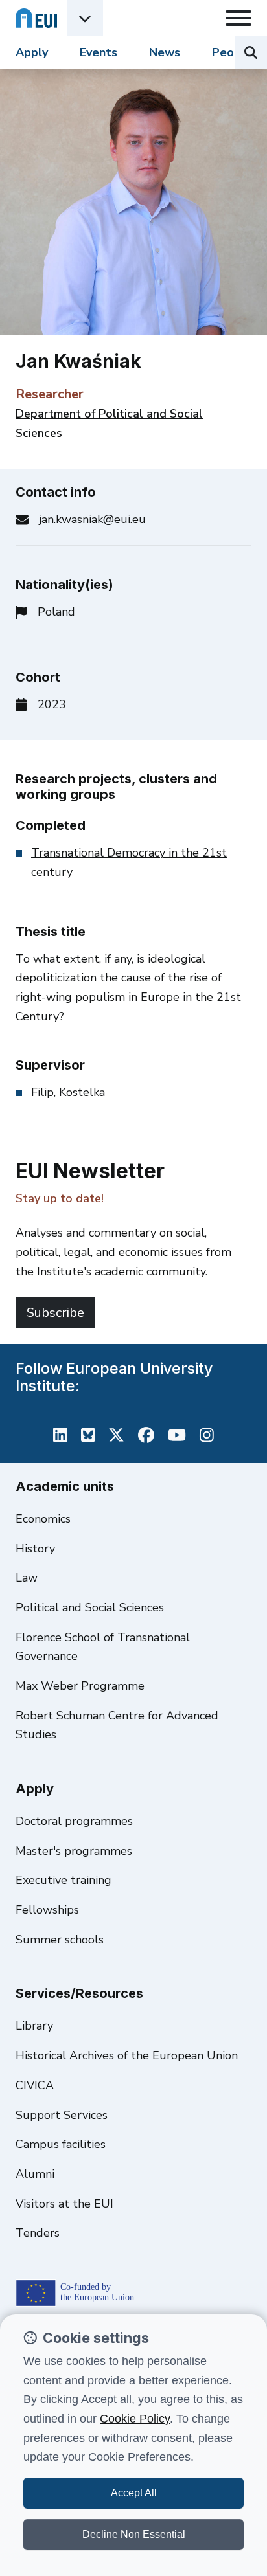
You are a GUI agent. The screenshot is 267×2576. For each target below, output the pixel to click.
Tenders (38, 2233)
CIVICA (35, 2085)
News (165, 52)
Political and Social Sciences (90, 1607)
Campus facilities (61, 2144)
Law (27, 1578)
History (35, 1549)
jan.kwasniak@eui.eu (92, 519)
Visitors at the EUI (64, 2204)
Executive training (64, 1880)
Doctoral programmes (74, 1821)
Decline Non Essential (134, 2534)
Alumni (35, 2174)
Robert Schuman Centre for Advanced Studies (117, 1725)
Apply (32, 52)
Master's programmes (74, 1851)
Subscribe (55, 1313)
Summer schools (60, 1940)
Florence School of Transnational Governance (103, 1647)
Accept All (134, 2493)
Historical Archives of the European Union (127, 2055)
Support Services (62, 2115)
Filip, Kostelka (68, 1092)
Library (34, 2026)
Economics (43, 1519)
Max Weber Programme (80, 1686)
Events (99, 52)
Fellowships (47, 1910)
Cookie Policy (135, 2419)
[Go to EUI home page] (36, 18)
